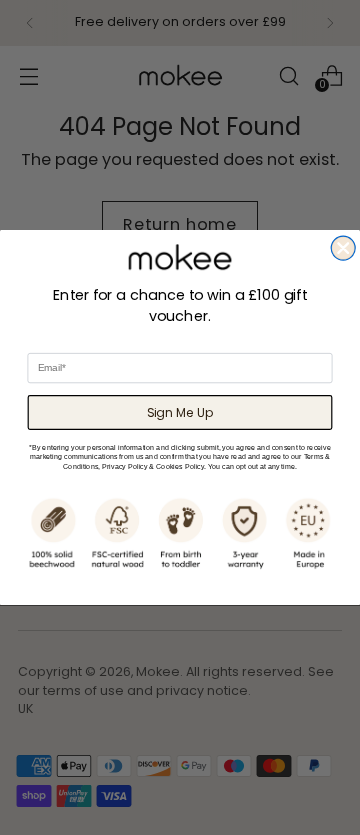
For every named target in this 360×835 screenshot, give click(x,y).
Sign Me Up (180, 412)
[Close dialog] (343, 248)
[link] (180, 257)
